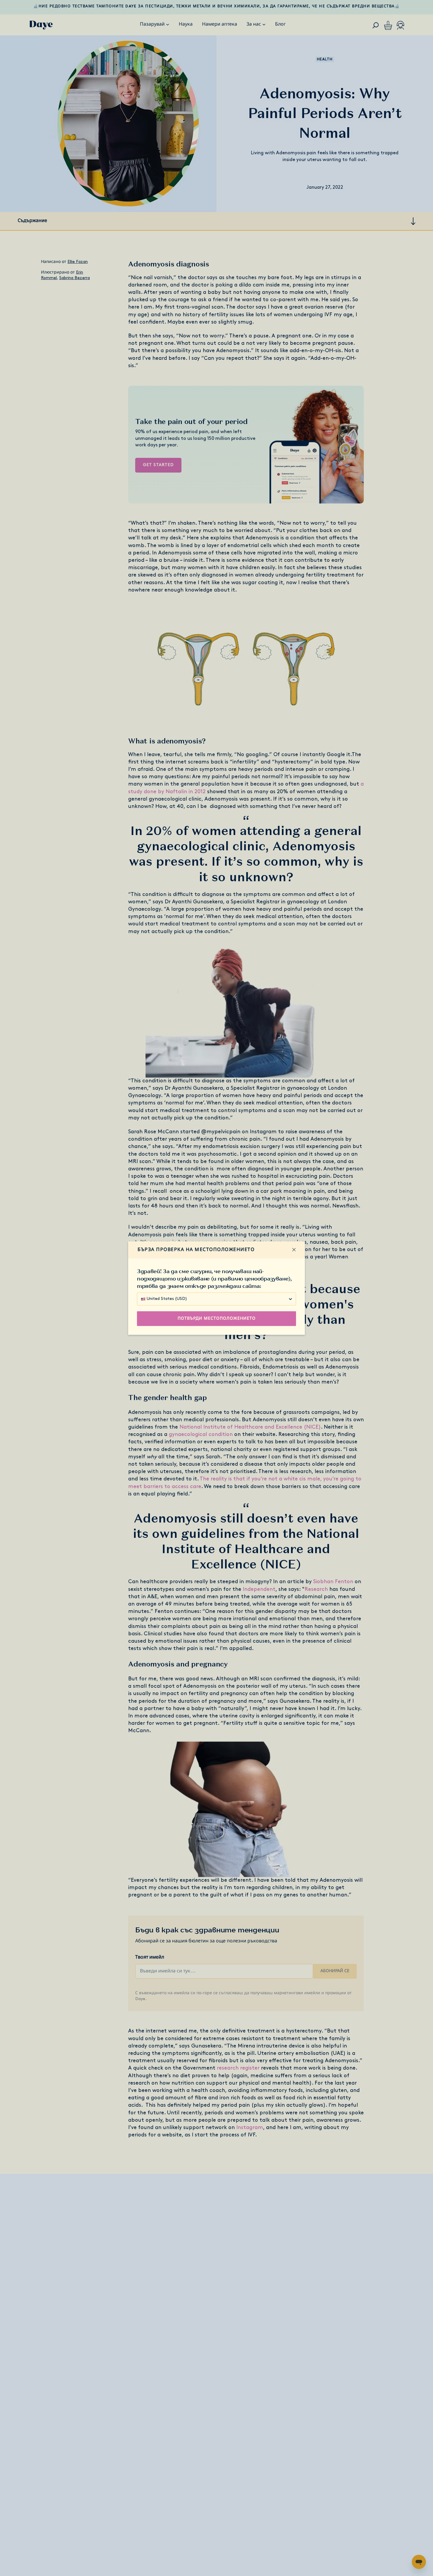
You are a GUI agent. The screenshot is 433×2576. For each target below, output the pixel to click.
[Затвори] (294, 1250)
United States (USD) (167, 1299)
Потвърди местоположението (217, 1319)
